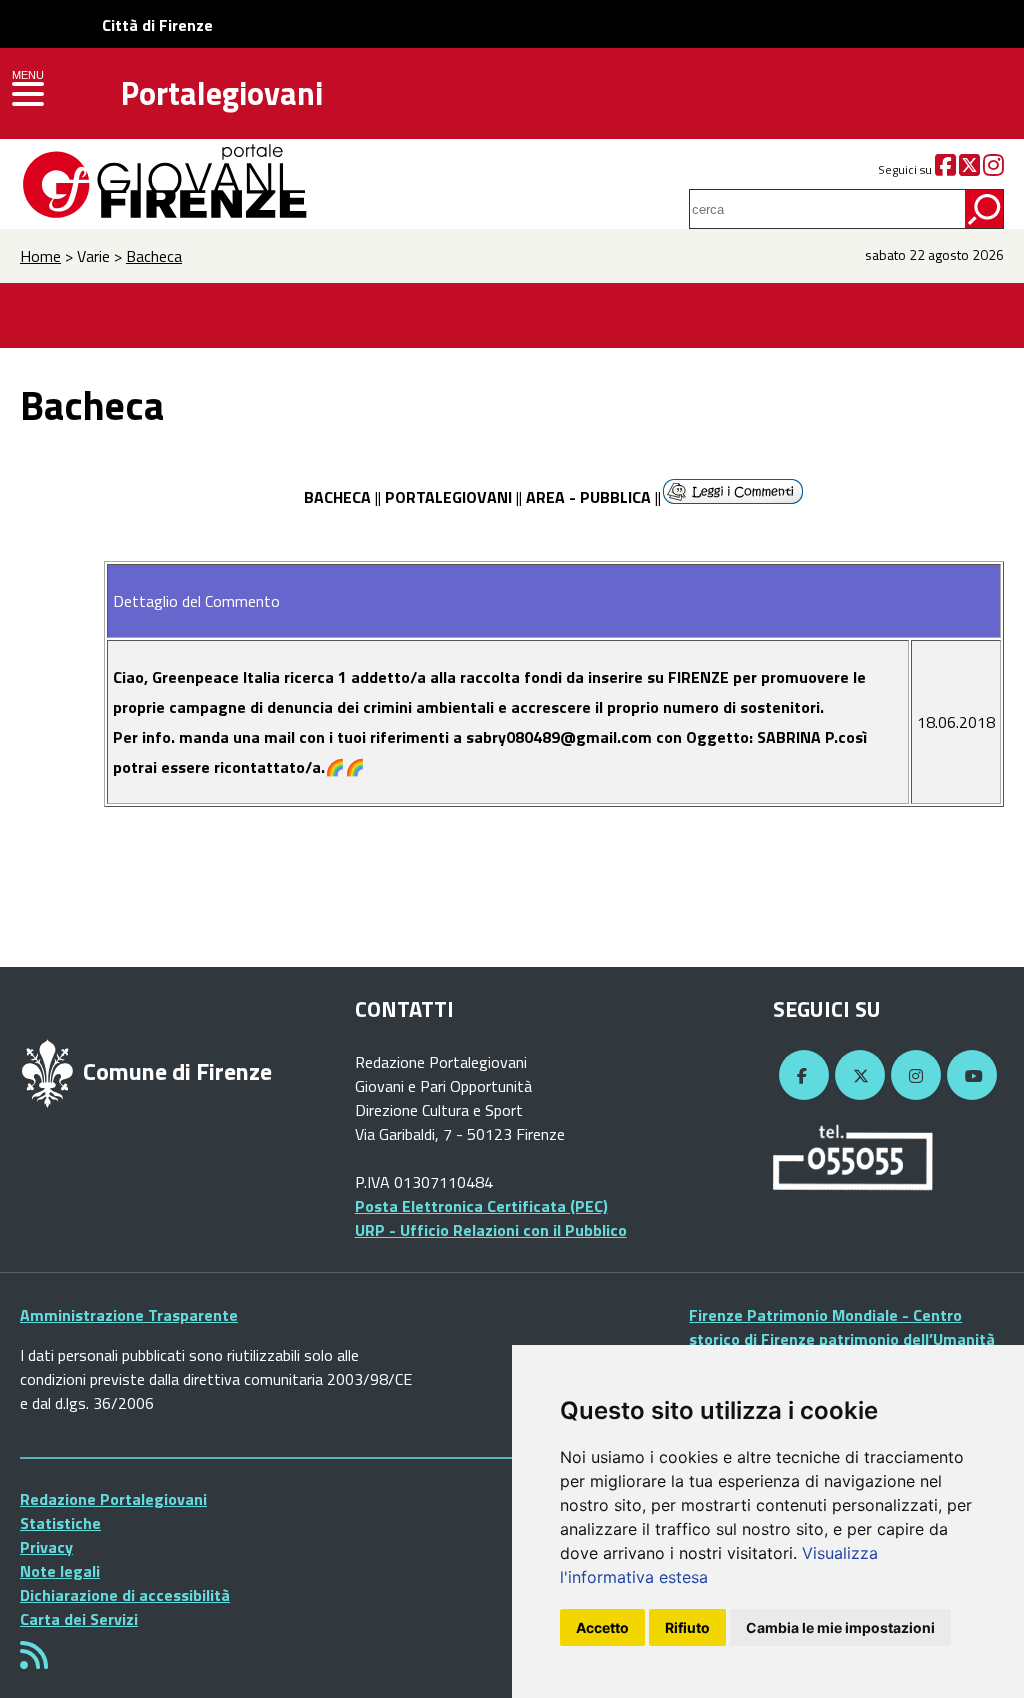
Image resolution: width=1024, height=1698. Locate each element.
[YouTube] (969, 1076)
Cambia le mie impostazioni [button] (840, 1627)
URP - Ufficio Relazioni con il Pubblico (491, 1230)
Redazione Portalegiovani (113, 1499)
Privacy (46, 1547)
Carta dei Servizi (79, 1619)
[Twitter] (969, 169)
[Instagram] (993, 169)
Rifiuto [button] (687, 1627)
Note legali (60, 1571)
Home (40, 256)
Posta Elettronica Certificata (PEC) (481, 1206)
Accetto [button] (602, 1627)
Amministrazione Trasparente (129, 1315)
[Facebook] (945, 169)
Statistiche (60, 1523)
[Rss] (34, 1661)
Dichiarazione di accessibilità (125, 1595)
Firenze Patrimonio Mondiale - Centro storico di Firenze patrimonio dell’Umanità (842, 1327)
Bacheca (154, 256)
